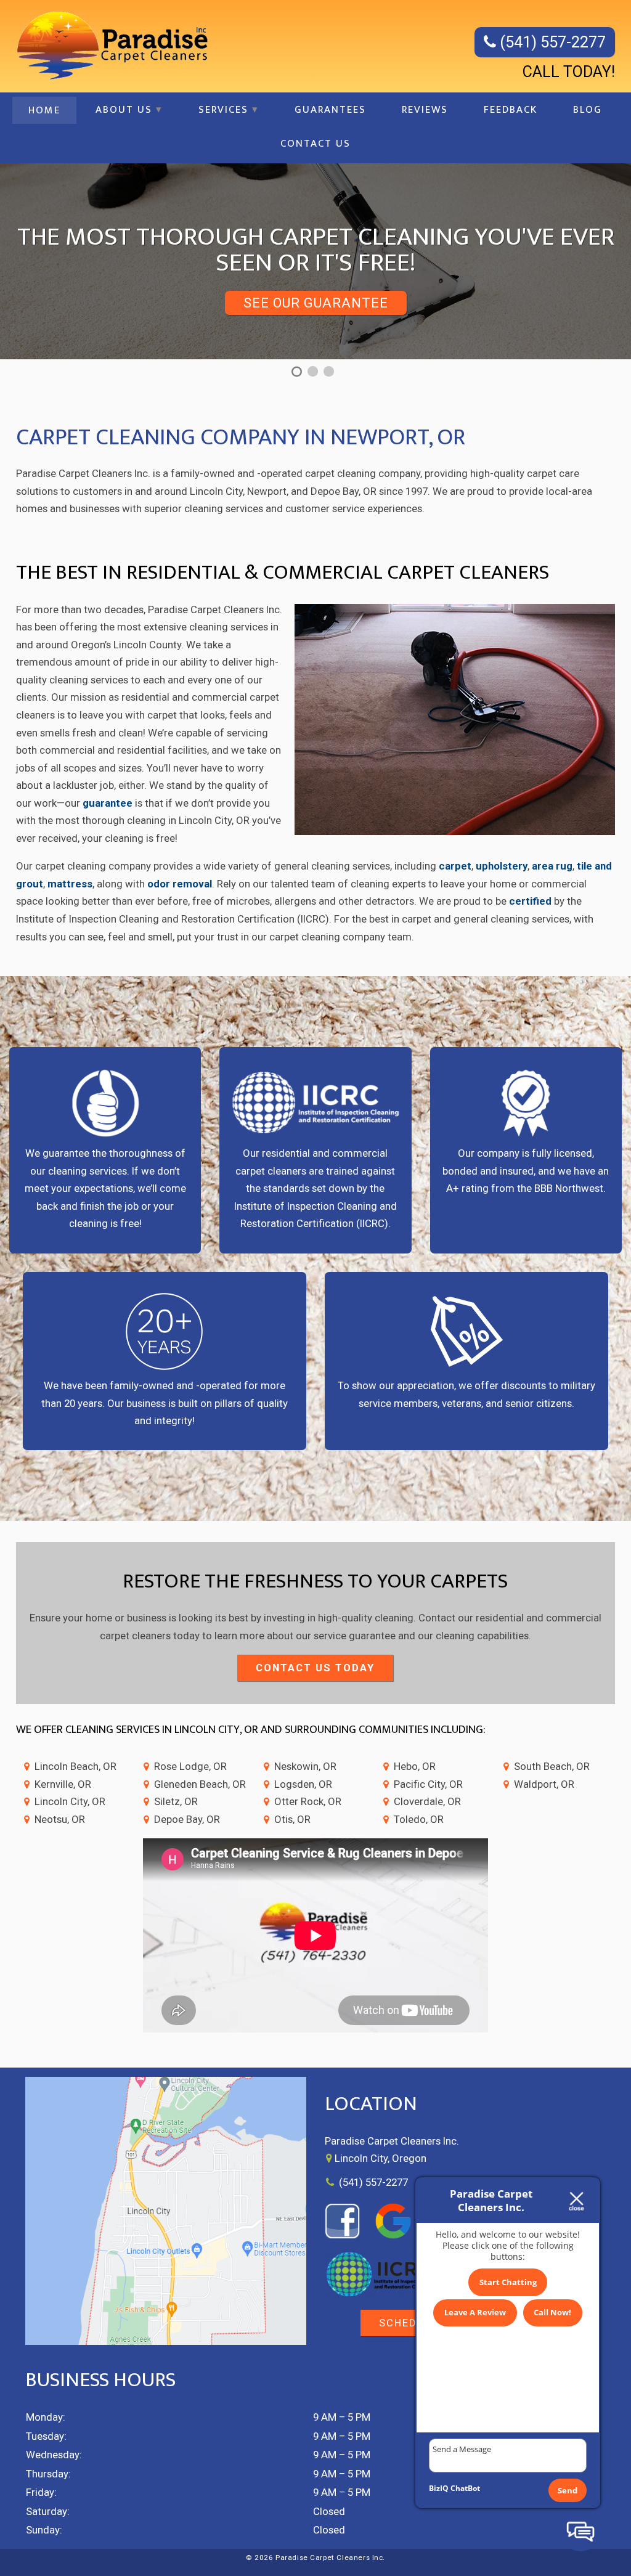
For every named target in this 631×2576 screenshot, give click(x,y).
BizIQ (439, 2488)
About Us (124, 110)
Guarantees (330, 110)
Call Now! (552, 2312)
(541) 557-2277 (551, 42)
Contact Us (315, 144)
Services (223, 110)
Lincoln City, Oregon (381, 2158)
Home (44, 110)
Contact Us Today (315, 1668)
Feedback (511, 110)
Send (568, 2490)
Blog (588, 110)
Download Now (316, 277)
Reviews (425, 110)
